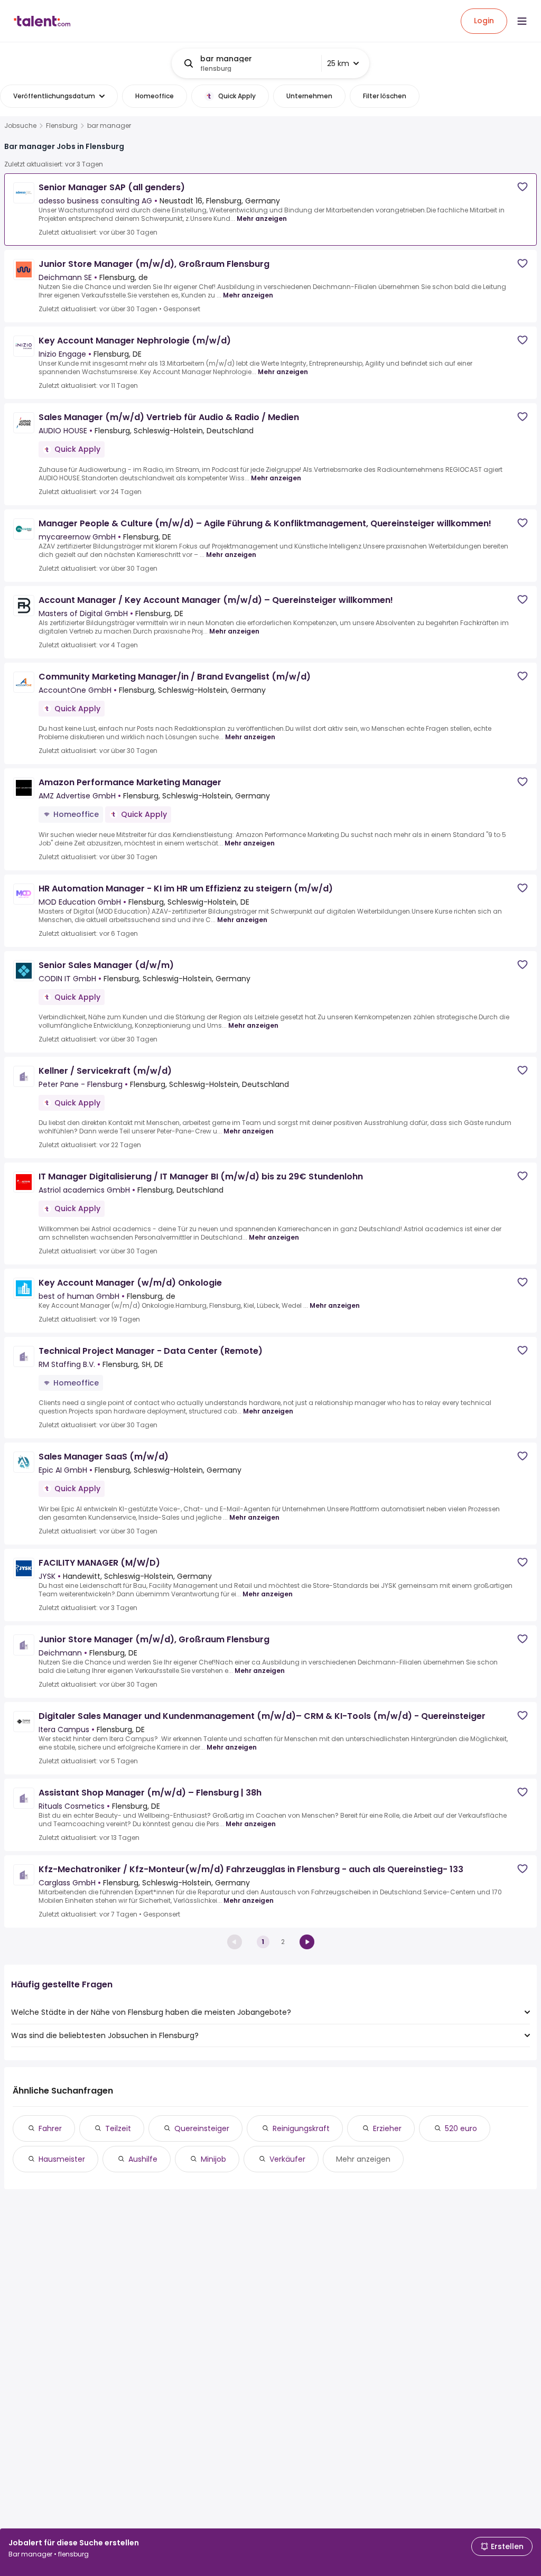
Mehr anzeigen (262, 218)
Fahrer (50, 2128)
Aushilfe (143, 2159)
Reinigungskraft (301, 2128)
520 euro (461, 2128)
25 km (338, 63)
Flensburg (62, 126)
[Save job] (523, 187)
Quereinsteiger (202, 2128)
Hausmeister (62, 2159)
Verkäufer (287, 2159)
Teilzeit (118, 2128)
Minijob (213, 2159)
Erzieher (387, 2128)
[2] (307, 1942)
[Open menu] (522, 21)
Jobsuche (20, 126)
